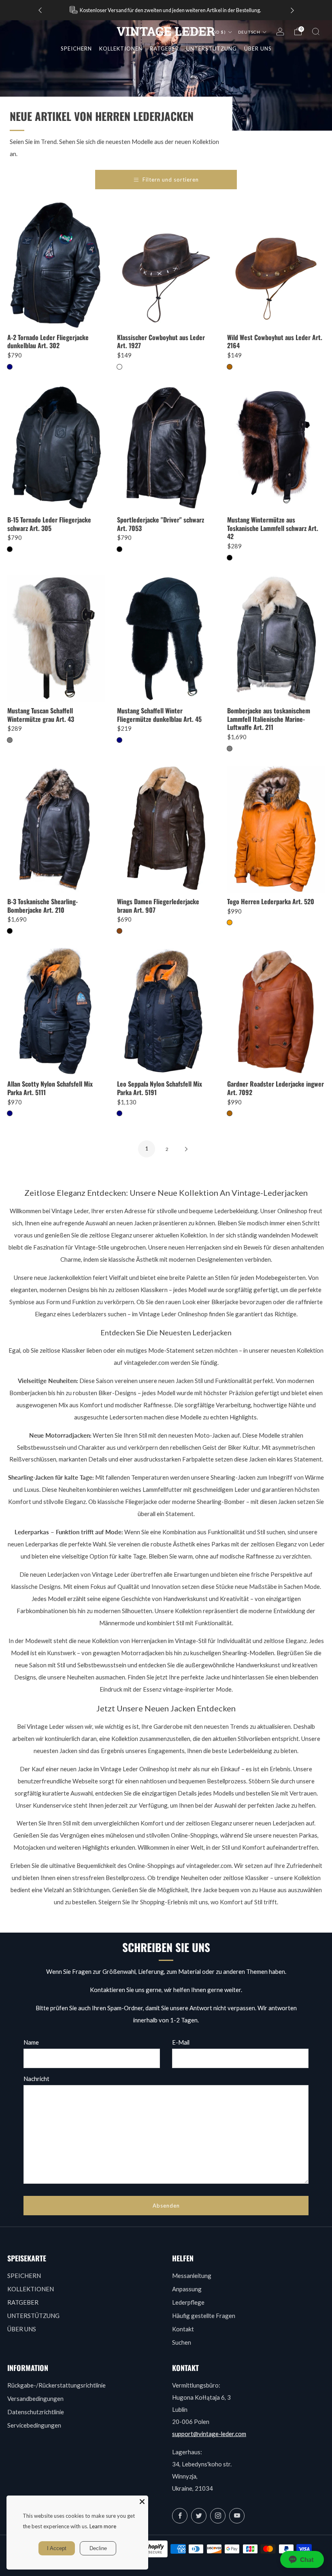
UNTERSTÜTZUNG (33, 2316)
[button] (302, 2559)
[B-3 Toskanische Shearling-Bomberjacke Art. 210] (56, 829)
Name (31, 2042)
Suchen (182, 2342)
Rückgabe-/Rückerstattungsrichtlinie (56, 2385)
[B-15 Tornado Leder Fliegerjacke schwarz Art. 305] (56, 447)
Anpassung (187, 2289)
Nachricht (36, 2079)
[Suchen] (316, 32)
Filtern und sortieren (171, 180)
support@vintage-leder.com (209, 2434)
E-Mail (181, 2042)
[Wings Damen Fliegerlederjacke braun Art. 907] (166, 829)
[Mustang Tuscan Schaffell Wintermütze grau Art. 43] (56, 638)
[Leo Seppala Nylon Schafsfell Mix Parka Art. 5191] (166, 1011)
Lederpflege (188, 2302)
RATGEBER (23, 2302)
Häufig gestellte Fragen (204, 2316)
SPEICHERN (76, 49)
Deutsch (250, 32)
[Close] (142, 2502)
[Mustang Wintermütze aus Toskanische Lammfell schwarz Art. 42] (276, 447)
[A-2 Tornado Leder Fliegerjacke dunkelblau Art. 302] (56, 265)
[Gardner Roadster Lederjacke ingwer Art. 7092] (276, 1011)
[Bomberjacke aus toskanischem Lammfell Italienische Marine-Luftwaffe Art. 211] (276, 638)
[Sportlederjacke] (166, 447)
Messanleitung (192, 2276)
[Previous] (40, 10)
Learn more (103, 2526)
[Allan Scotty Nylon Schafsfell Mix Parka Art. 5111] (56, 1011)
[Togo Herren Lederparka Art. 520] (276, 829)
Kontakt (183, 2329)
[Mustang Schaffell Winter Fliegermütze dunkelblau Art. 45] (166, 638)
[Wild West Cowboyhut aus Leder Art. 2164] (276, 265)
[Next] (292, 10)
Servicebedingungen (34, 2425)
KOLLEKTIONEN (121, 49)
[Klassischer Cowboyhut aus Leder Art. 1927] (166, 265)
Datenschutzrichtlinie (36, 2412)
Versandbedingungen (35, 2398)
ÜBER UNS (22, 2329)
